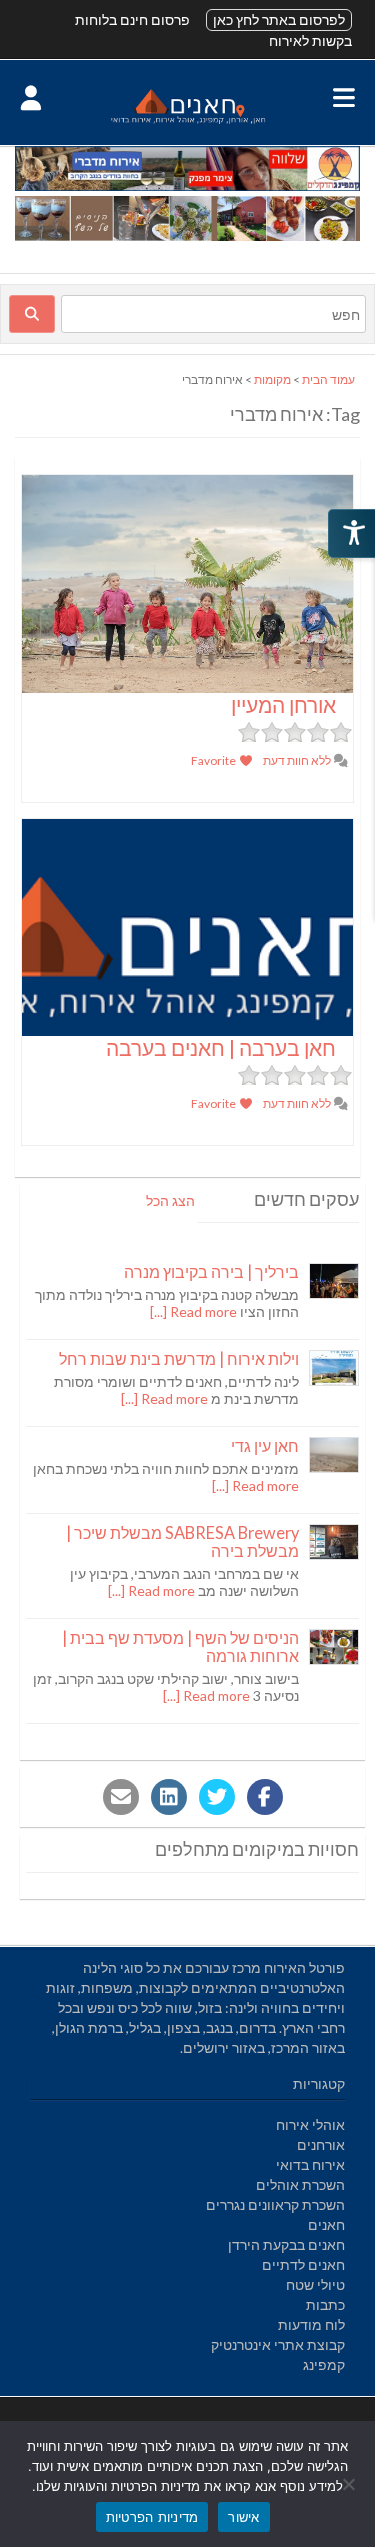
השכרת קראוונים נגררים (275, 2204)
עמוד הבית (328, 379)
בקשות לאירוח (310, 40)
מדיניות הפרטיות (152, 2517)
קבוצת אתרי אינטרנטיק (278, 2344)
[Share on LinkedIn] (169, 1797)
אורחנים (321, 2144)
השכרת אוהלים (300, 2184)
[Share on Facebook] (265, 1797)
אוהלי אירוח (310, 2124)
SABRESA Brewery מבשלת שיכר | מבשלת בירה (182, 1541)
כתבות (325, 2304)
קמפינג (324, 2364)
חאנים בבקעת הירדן (286, 2244)
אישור (243, 2517)
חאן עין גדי (265, 1445)
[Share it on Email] (121, 1797)
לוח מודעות (311, 2324)
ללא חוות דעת (298, 760)
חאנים (326, 2224)
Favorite (214, 760)
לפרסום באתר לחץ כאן (279, 19)
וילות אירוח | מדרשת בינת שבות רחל (179, 1358)
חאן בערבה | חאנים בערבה (221, 1047)
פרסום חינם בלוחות (132, 19)
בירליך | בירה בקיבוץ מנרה (211, 1271)
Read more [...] (193, 1311)
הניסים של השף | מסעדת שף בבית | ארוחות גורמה (180, 1646)
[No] (350, 2484)
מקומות (272, 379)
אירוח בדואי (310, 2164)
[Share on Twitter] (217, 1797)
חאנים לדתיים (303, 2264)
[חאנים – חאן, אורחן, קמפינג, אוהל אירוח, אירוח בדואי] (187, 122)
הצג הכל (170, 1200)
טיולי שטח (315, 2284)
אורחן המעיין (283, 704)
